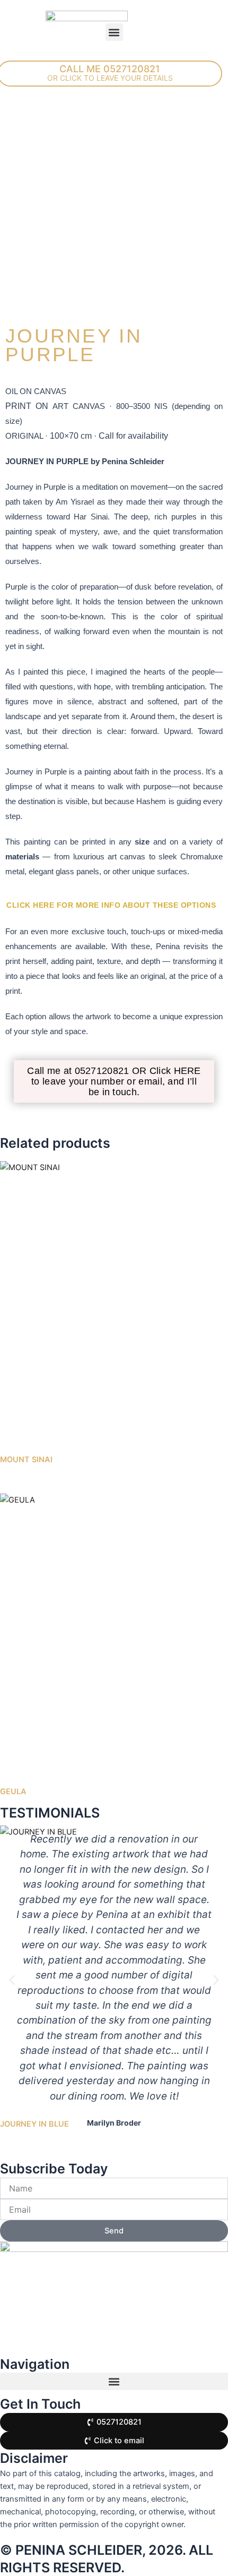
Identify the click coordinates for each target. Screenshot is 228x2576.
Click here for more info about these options (111, 905)
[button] (114, 32)
